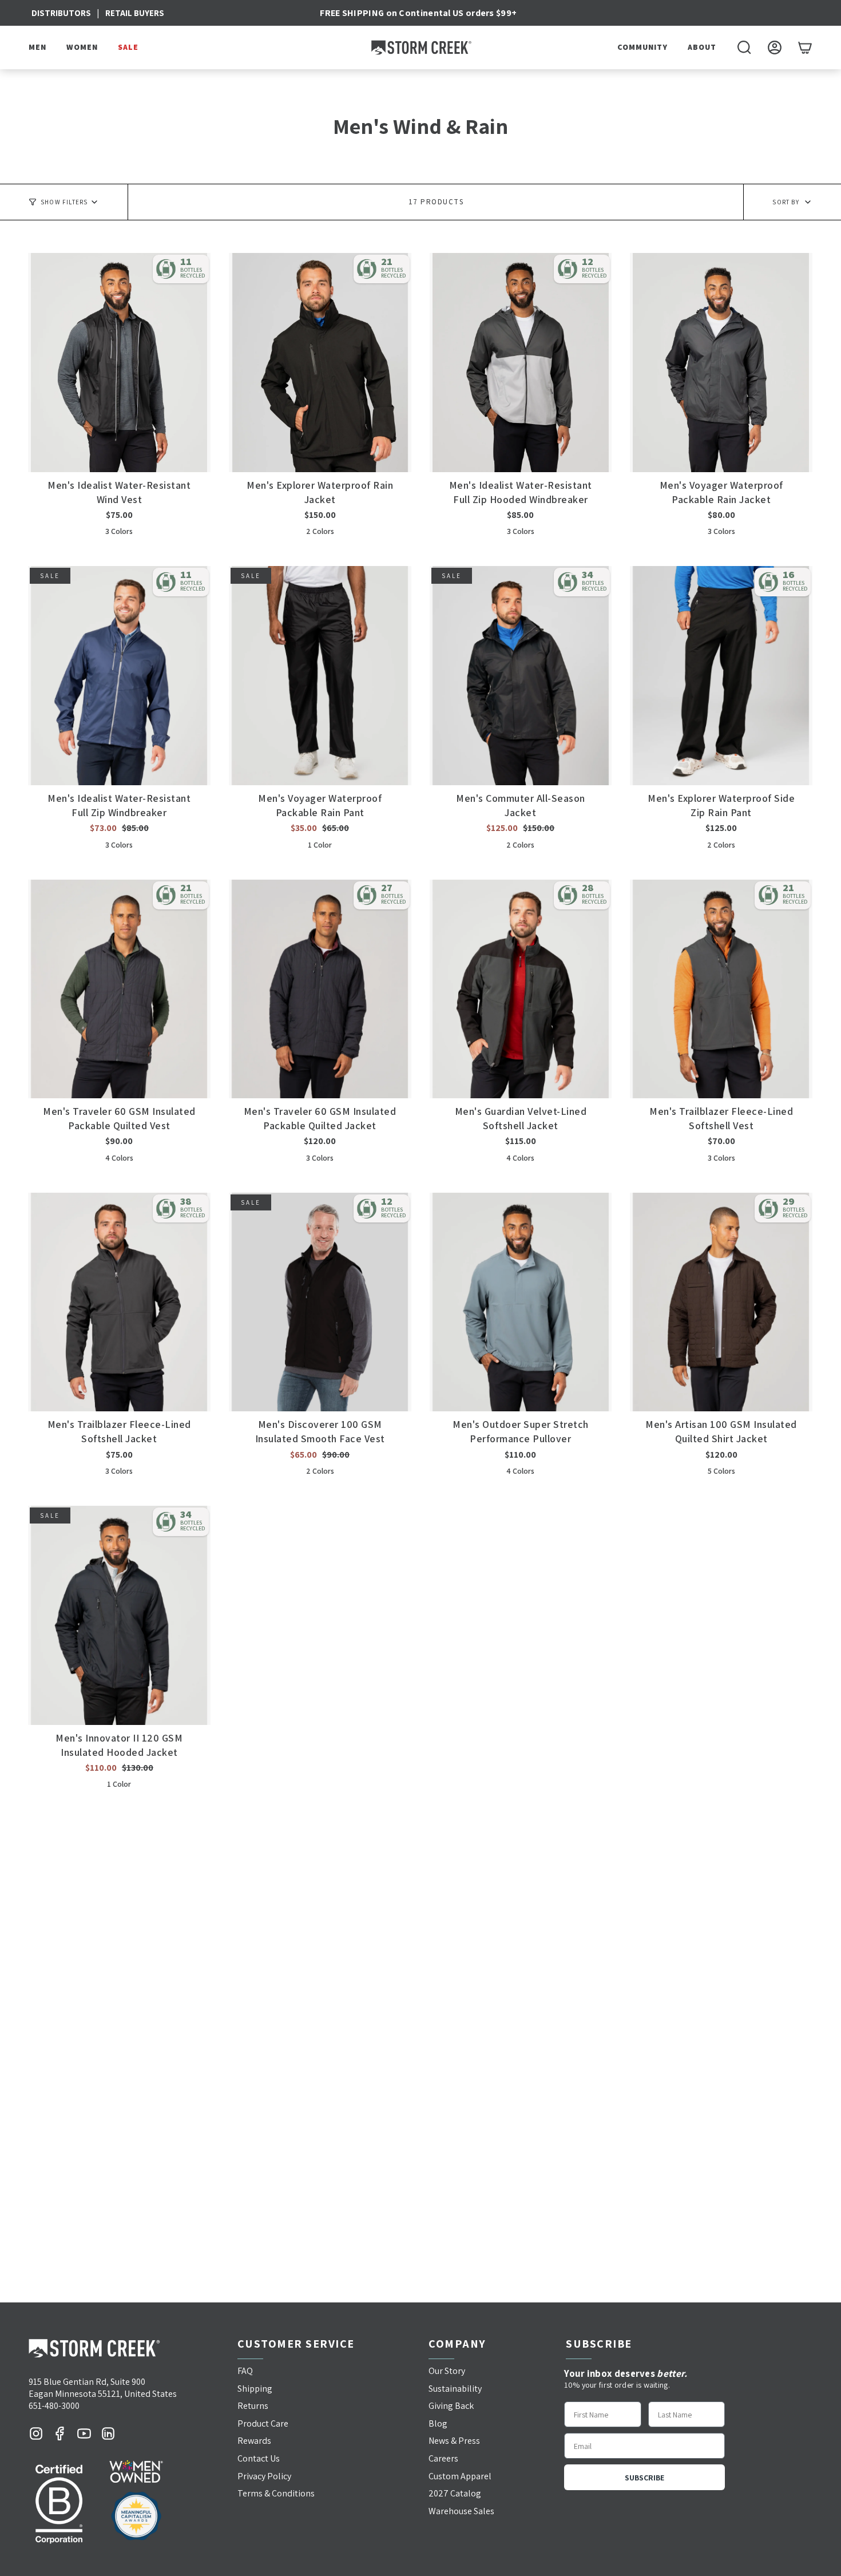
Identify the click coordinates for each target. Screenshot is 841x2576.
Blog (438, 2423)
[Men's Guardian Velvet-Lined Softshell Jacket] (521, 989)
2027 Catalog (455, 2493)
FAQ (245, 2371)
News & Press (454, 2441)
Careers (443, 2458)
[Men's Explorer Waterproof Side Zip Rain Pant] (721, 676)
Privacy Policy (264, 2476)
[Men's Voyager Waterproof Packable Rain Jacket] (721, 363)
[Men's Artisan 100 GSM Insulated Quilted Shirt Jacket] (721, 1302)
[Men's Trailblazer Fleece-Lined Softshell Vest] (721, 989)
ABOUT (702, 47)
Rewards (254, 2441)
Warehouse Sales (461, 2511)
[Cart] (805, 48)
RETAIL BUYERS (135, 13)
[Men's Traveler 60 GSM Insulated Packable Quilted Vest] (119, 989)
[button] (39, 48)
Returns (253, 2406)
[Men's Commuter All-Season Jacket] (521, 676)
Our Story (447, 2371)
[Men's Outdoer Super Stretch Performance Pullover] (521, 1302)
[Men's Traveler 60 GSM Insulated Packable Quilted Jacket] (320, 989)
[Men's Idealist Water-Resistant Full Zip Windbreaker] (119, 676)
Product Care (263, 2423)
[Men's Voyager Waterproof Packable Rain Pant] (320, 676)
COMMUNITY (642, 47)
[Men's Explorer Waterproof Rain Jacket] (320, 363)
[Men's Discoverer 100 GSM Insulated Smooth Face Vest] (320, 1302)
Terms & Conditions (276, 2493)
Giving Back (451, 2406)
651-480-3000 (54, 2406)
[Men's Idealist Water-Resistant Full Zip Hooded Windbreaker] (521, 363)
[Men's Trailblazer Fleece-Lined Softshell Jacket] (119, 1302)
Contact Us (259, 2458)
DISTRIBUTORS (61, 13)
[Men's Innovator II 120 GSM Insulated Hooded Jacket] (119, 1615)
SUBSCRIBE (644, 2478)
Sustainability (455, 2389)
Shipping (255, 2389)
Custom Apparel (460, 2476)
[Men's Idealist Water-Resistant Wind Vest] (119, 363)
